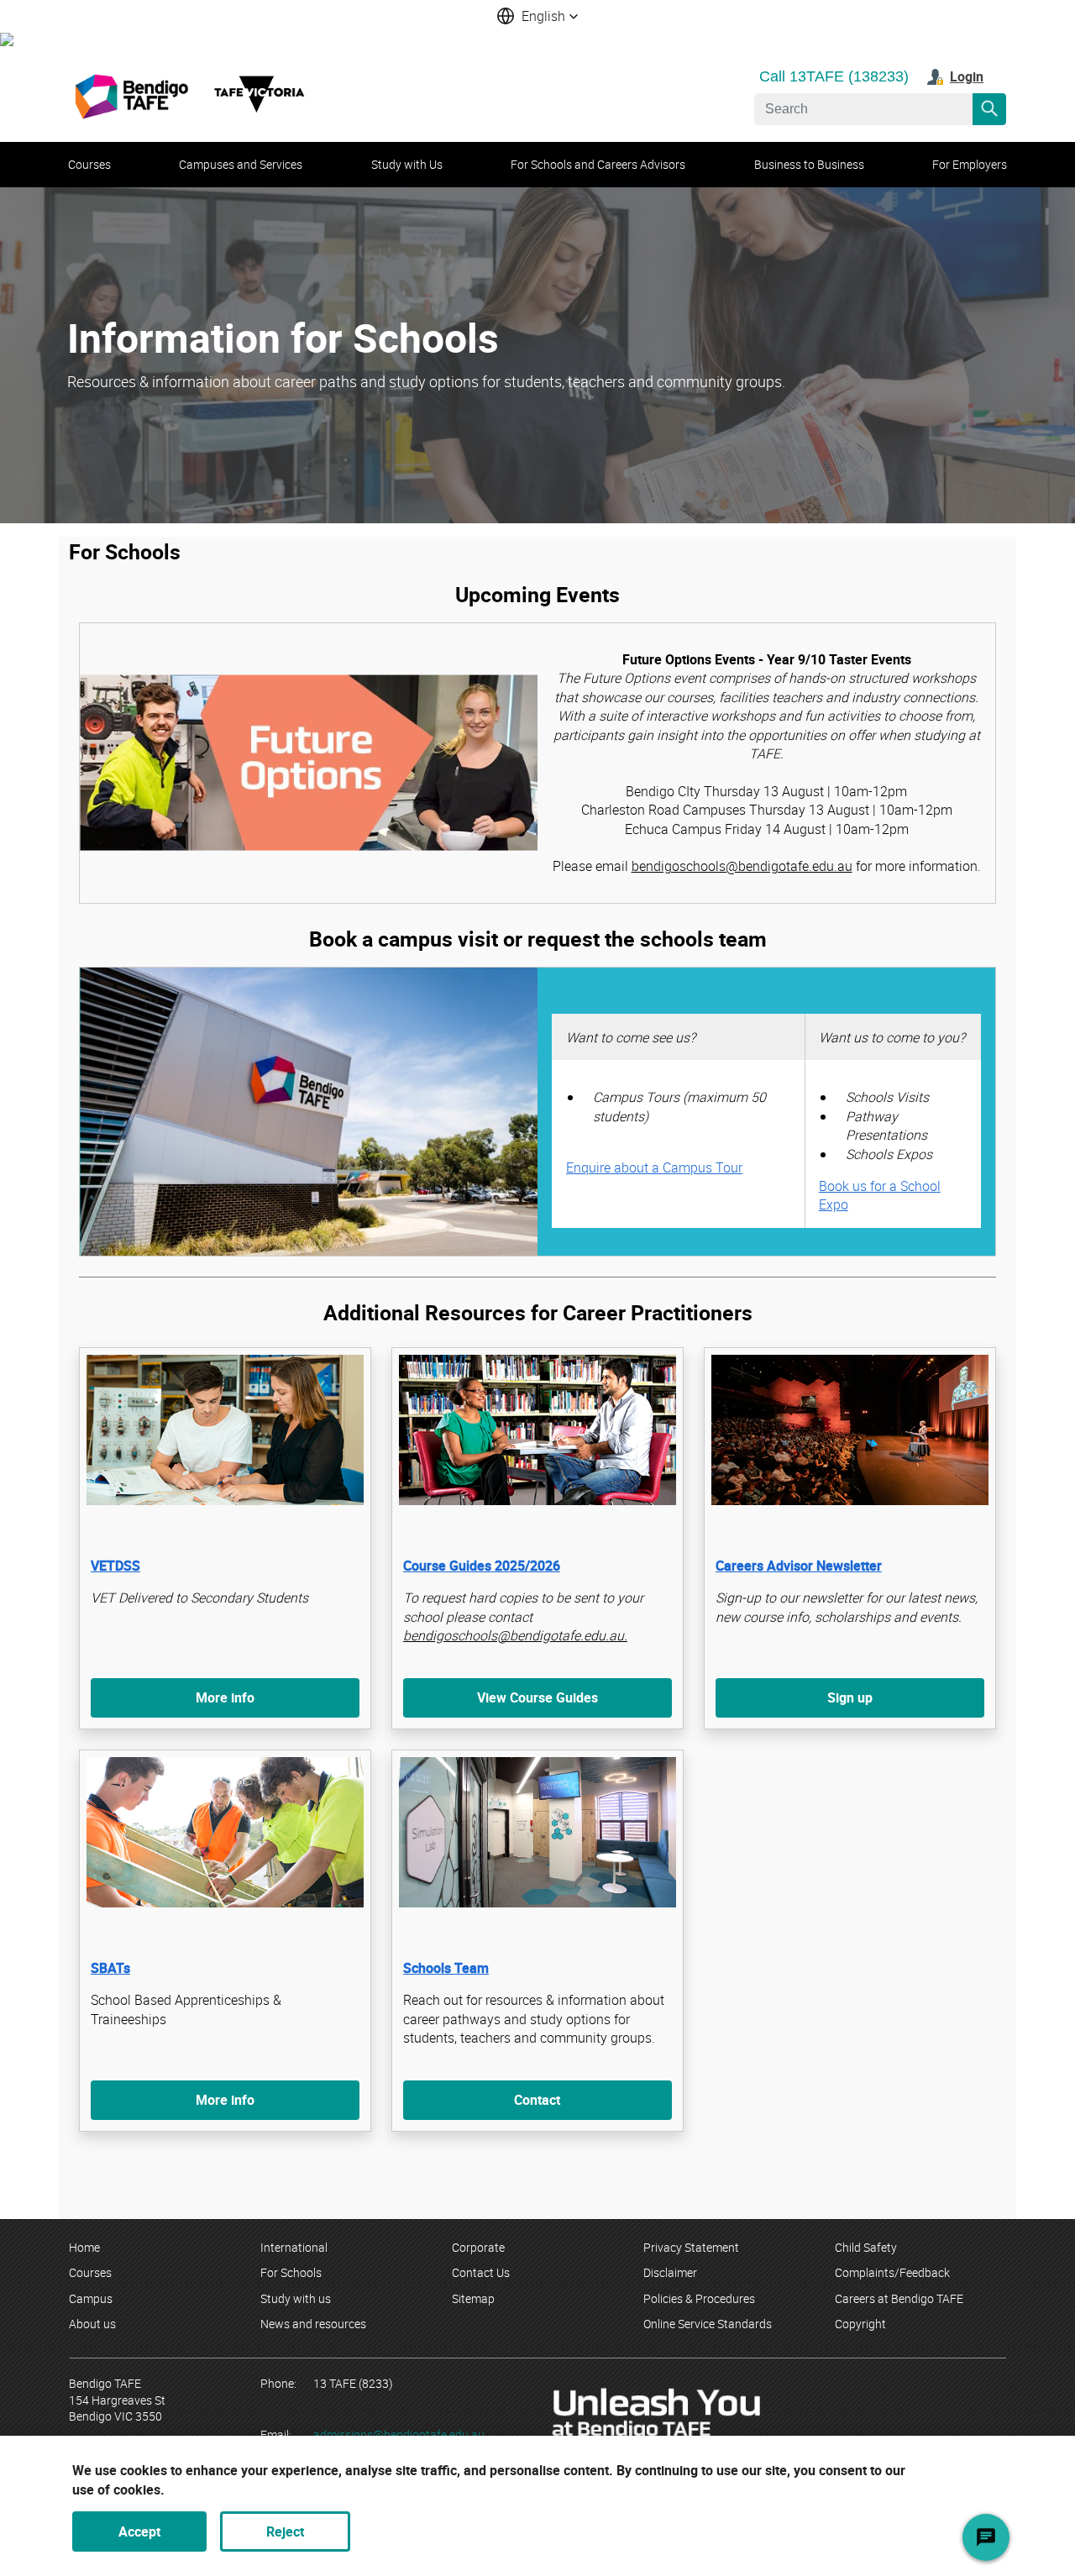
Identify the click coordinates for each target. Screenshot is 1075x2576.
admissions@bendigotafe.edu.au (399, 2434)
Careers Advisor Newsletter (799, 1566)
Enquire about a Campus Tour (654, 1167)
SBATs (110, 1968)
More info (225, 1697)
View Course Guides (537, 1697)
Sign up (850, 1697)
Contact (537, 2100)
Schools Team (446, 1968)
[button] (537, 16)
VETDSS (115, 1566)
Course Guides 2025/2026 (482, 1566)
